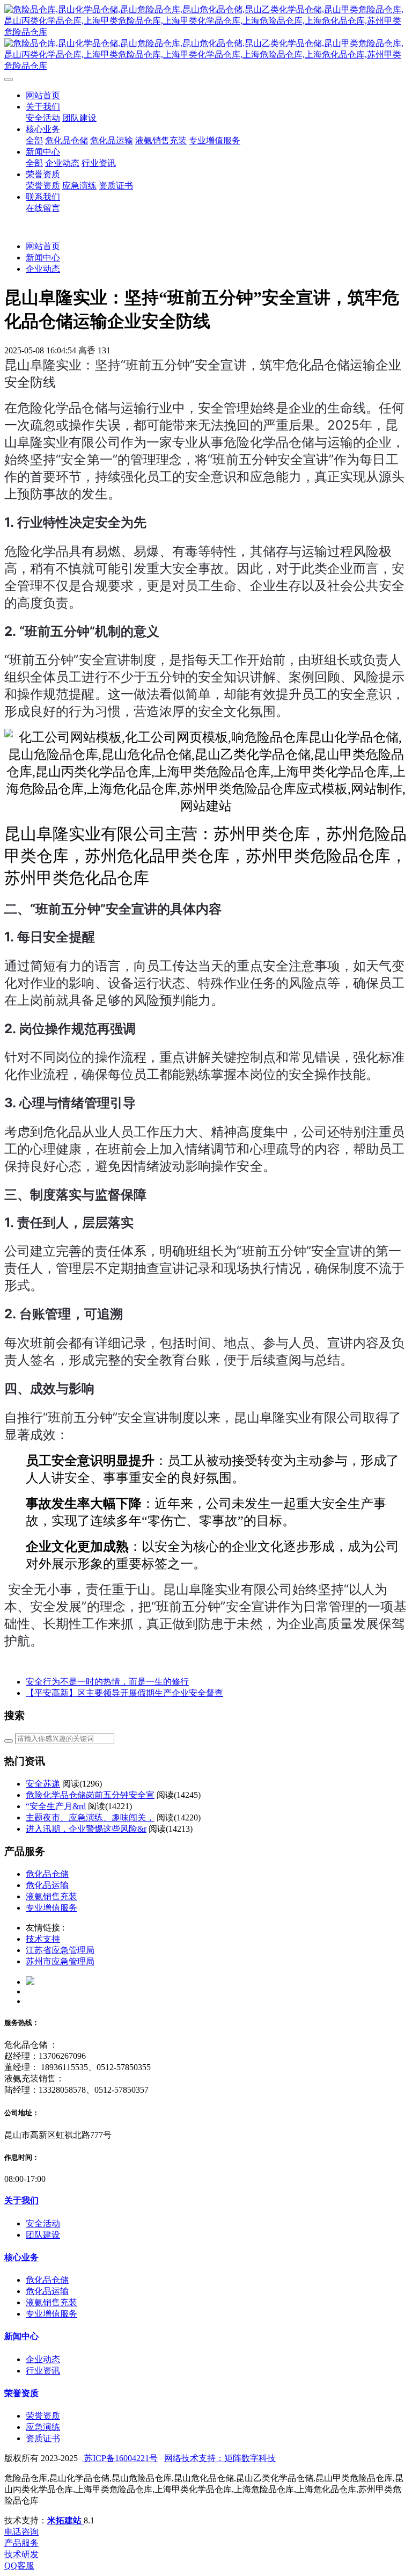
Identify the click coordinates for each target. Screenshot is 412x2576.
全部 (34, 140)
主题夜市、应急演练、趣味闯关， (90, 1817)
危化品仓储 (47, 1874)
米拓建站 (65, 2520)
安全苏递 (43, 1784)
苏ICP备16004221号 (120, 2458)
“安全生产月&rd (56, 1806)
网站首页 (43, 95)
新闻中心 (43, 257)
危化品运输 (47, 1885)
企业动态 (43, 269)
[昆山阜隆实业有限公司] (206, 38)
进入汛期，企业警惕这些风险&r (86, 1829)
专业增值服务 (51, 1908)
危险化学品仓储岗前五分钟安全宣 (90, 1795)
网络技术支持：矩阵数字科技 (220, 2458)
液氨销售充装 (51, 1896)
